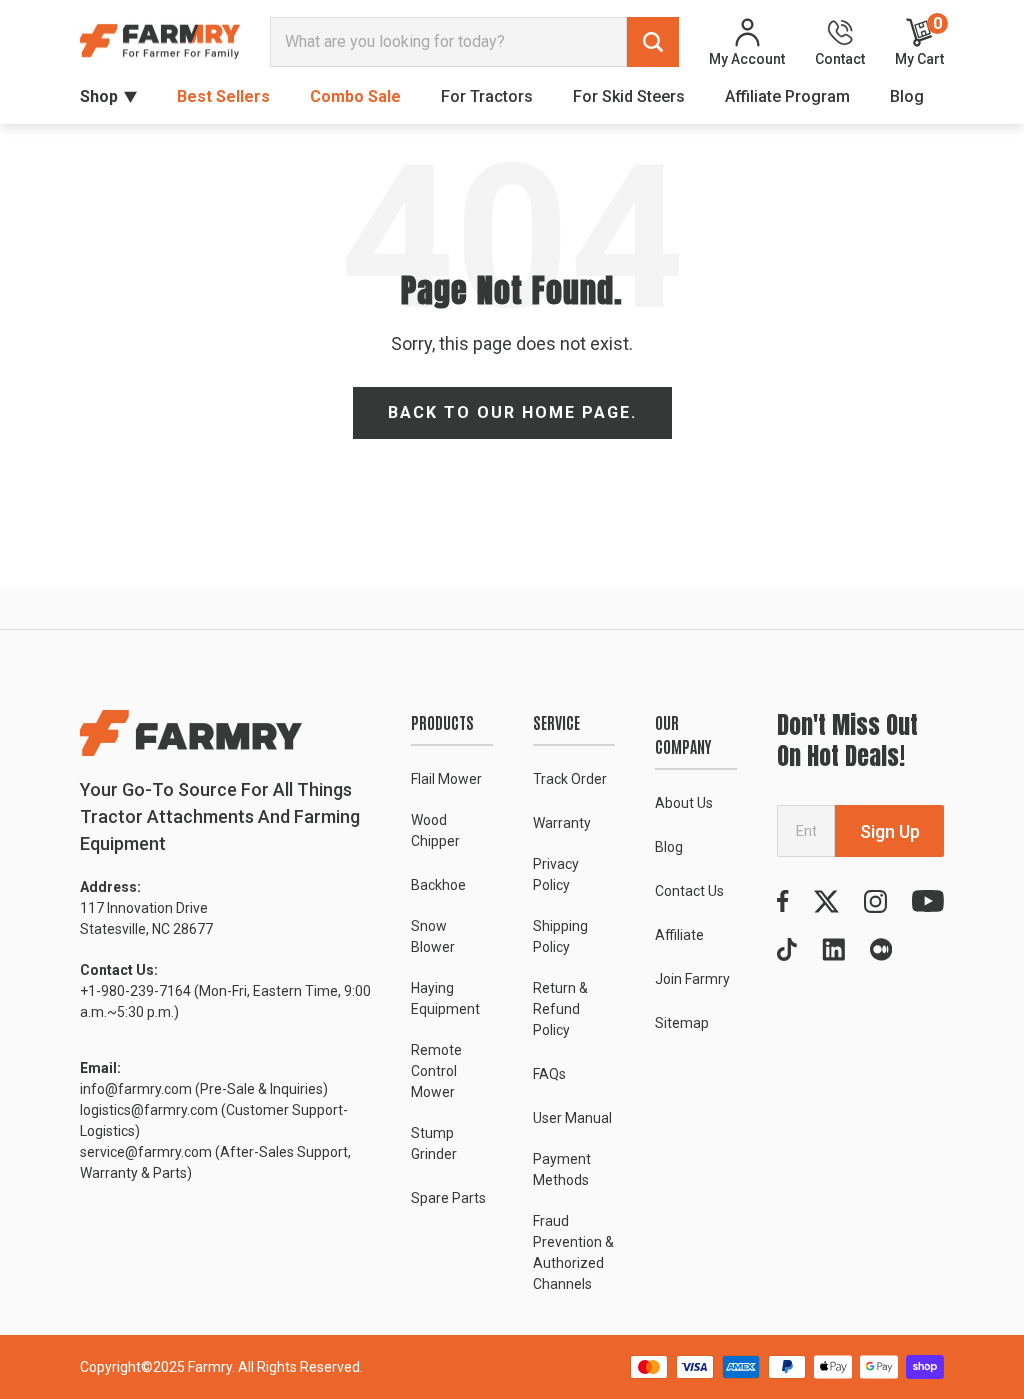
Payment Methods (562, 1169)
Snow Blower (433, 936)
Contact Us (689, 891)
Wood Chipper (435, 830)
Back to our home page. (512, 412)
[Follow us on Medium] (881, 949)
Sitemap (682, 1023)
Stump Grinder (434, 1143)
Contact (840, 58)
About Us (684, 803)
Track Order (570, 779)
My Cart (919, 41)
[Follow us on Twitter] (826, 901)
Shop (99, 96)
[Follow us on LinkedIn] (833, 949)
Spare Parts (448, 1198)
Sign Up (890, 831)
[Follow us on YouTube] (928, 901)
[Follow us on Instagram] (875, 901)
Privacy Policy (556, 874)
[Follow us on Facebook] (783, 901)
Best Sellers (223, 96)
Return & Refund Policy (560, 1009)
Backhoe (438, 885)
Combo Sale (355, 96)
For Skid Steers (629, 96)
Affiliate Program (787, 96)
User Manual (572, 1118)
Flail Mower (446, 779)
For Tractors (487, 96)
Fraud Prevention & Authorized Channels (573, 1252)
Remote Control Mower (436, 1071)
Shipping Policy (560, 936)
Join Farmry (692, 979)
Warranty (562, 823)
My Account (747, 58)
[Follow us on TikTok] (787, 949)
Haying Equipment (445, 998)
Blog (907, 96)
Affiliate (679, 935)
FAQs (549, 1074)
